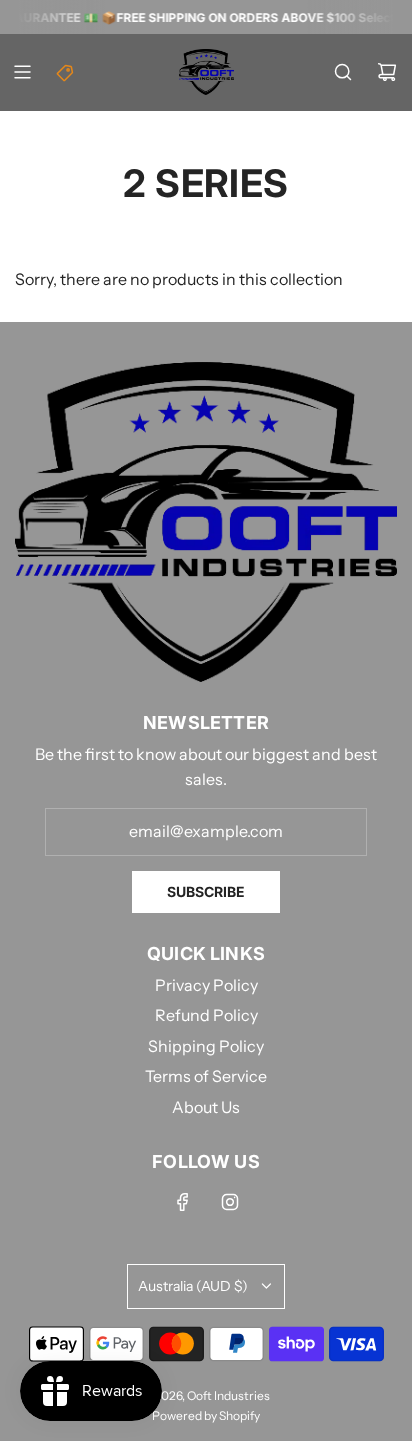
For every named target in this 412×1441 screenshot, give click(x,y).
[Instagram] (230, 1202)
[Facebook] (183, 1202)
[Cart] (387, 72)
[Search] (343, 72)
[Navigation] (22, 72)
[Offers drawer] (66, 72)
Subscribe (206, 891)
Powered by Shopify (206, 1415)
